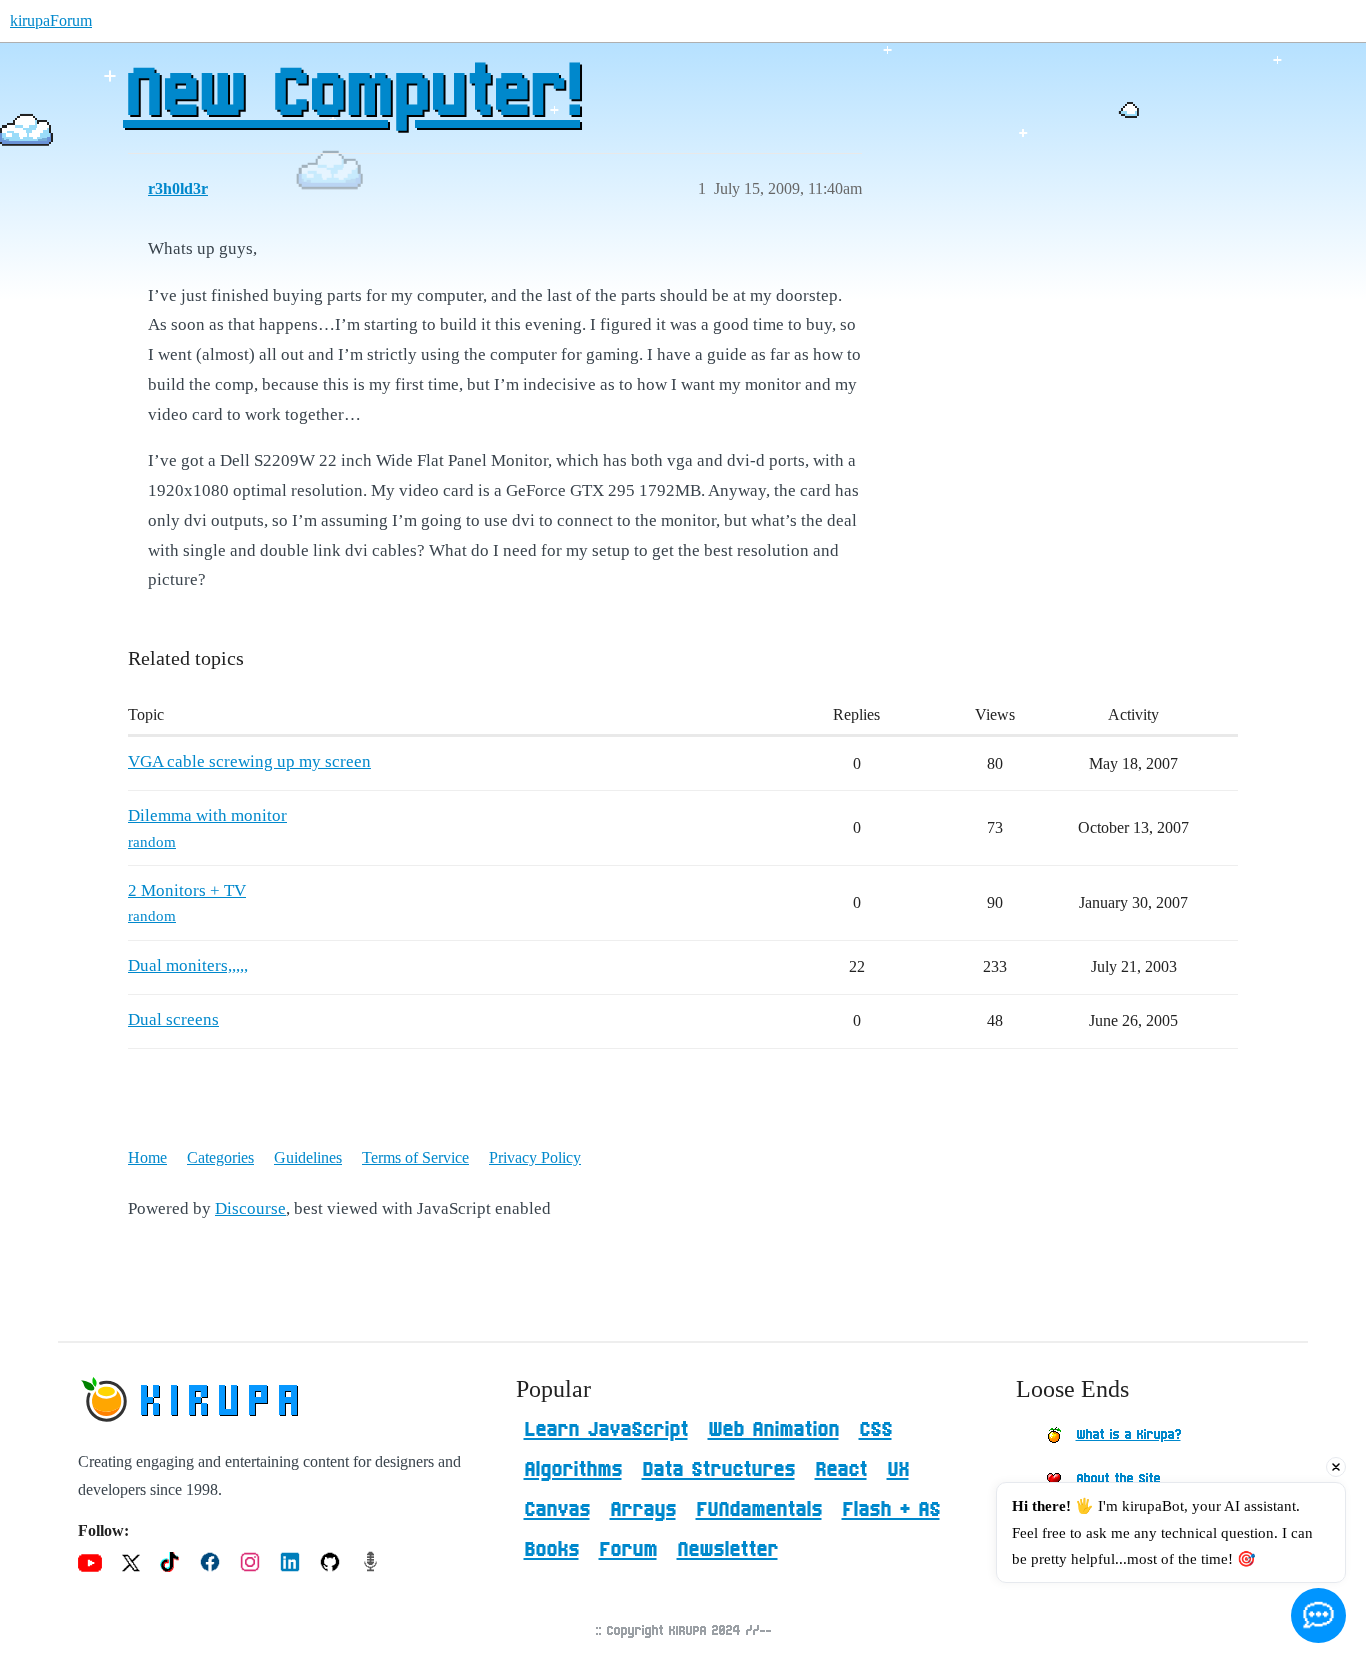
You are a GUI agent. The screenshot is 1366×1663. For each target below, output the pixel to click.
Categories (220, 1157)
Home (147, 1157)
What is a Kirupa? (1128, 1435)
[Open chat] (1318, 1615)
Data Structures (718, 1470)
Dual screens (173, 1019)
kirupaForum (51, 20)
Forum (628, 1550)
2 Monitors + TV (187, 890)
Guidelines (308, 1157)
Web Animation (773, 1430)
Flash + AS (891, 1510)
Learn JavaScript (606, 1430)
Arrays (643, 1510)
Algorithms (573, 1470)
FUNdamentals (759, 1510)
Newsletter (727, 1550)
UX (898, 1470)
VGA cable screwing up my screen (249, 761)
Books (551, 1550)
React (841, 1470)
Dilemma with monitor (207, 815)
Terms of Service (415, 1157)
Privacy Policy (535, 1157)
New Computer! (351, 95)
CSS (875, 1430)
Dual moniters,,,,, (188, 965)
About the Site (1118, 1479)
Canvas (557, 1510)
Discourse (250, 1208)
